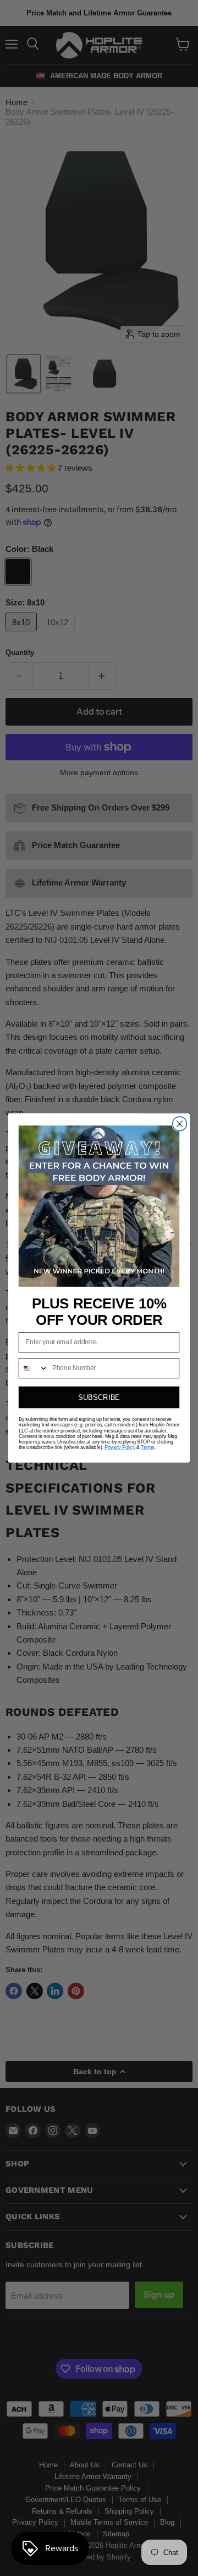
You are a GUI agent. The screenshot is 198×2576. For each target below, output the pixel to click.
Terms (147, 1447)
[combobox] (34, 1368)
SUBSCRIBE (99, 1397)
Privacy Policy (120, 1447)
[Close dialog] (180, 1124)
